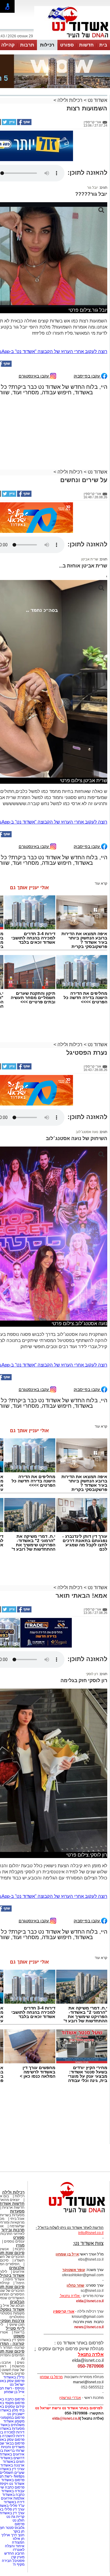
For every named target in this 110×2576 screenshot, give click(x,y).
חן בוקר (19, 2531)
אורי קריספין (64, 2311)
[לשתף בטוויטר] (9, 124)
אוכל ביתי (17, 2219)
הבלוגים (17, 2302)
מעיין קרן (18, 2557)
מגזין (20, 2245)
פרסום (19, 2524)
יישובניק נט (15, 2414)
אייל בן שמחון (14, 2392)
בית (103, 45)
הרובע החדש (14, 2553)
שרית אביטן (90, 559)
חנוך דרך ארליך (13, 2535)
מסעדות (17, 2211)
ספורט (67, 45)
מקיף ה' (19, 2564)
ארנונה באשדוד (12, 2465)
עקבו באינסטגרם (34, 376)
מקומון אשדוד (14, 2421)
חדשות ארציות (13, 2207)
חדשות (86, 45)
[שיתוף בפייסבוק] (24, 124)
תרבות (27, 45)
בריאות (19, 2332)
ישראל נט (17, 2385)
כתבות (20, 2249)
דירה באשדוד (14, 2502)
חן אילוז (19, 2539)
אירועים (19, 2272)
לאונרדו (19, 2550)
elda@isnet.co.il (90, 2301)
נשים (21, 2362)
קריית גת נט (15, 2517)
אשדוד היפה (14, 2279)
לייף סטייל (15, 2328)
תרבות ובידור (13, 2230)
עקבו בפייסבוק (87, 376)
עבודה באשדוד (12, 2491)
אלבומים (17, 2268)
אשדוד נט (97, 100)
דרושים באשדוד (12, 2458)
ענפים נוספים (14, 2241)
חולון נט (18, 2520)
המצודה (18, 2542)
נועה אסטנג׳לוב (87, 1132)
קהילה (8, 45)
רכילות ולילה (70, 100)
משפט (19, 2336)
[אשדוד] (72, 39)
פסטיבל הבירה (13, 2561)
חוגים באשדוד (14, 2462)
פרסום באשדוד (12, 2480)
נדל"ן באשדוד (14, 2377)
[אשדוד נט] (69, 2214)
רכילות (47, 45)
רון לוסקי (92, 1674)
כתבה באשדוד (13, 2495)
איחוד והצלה (15, 2546)
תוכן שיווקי (17, 2325)
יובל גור (93, 188)
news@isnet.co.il (89, 2327)
